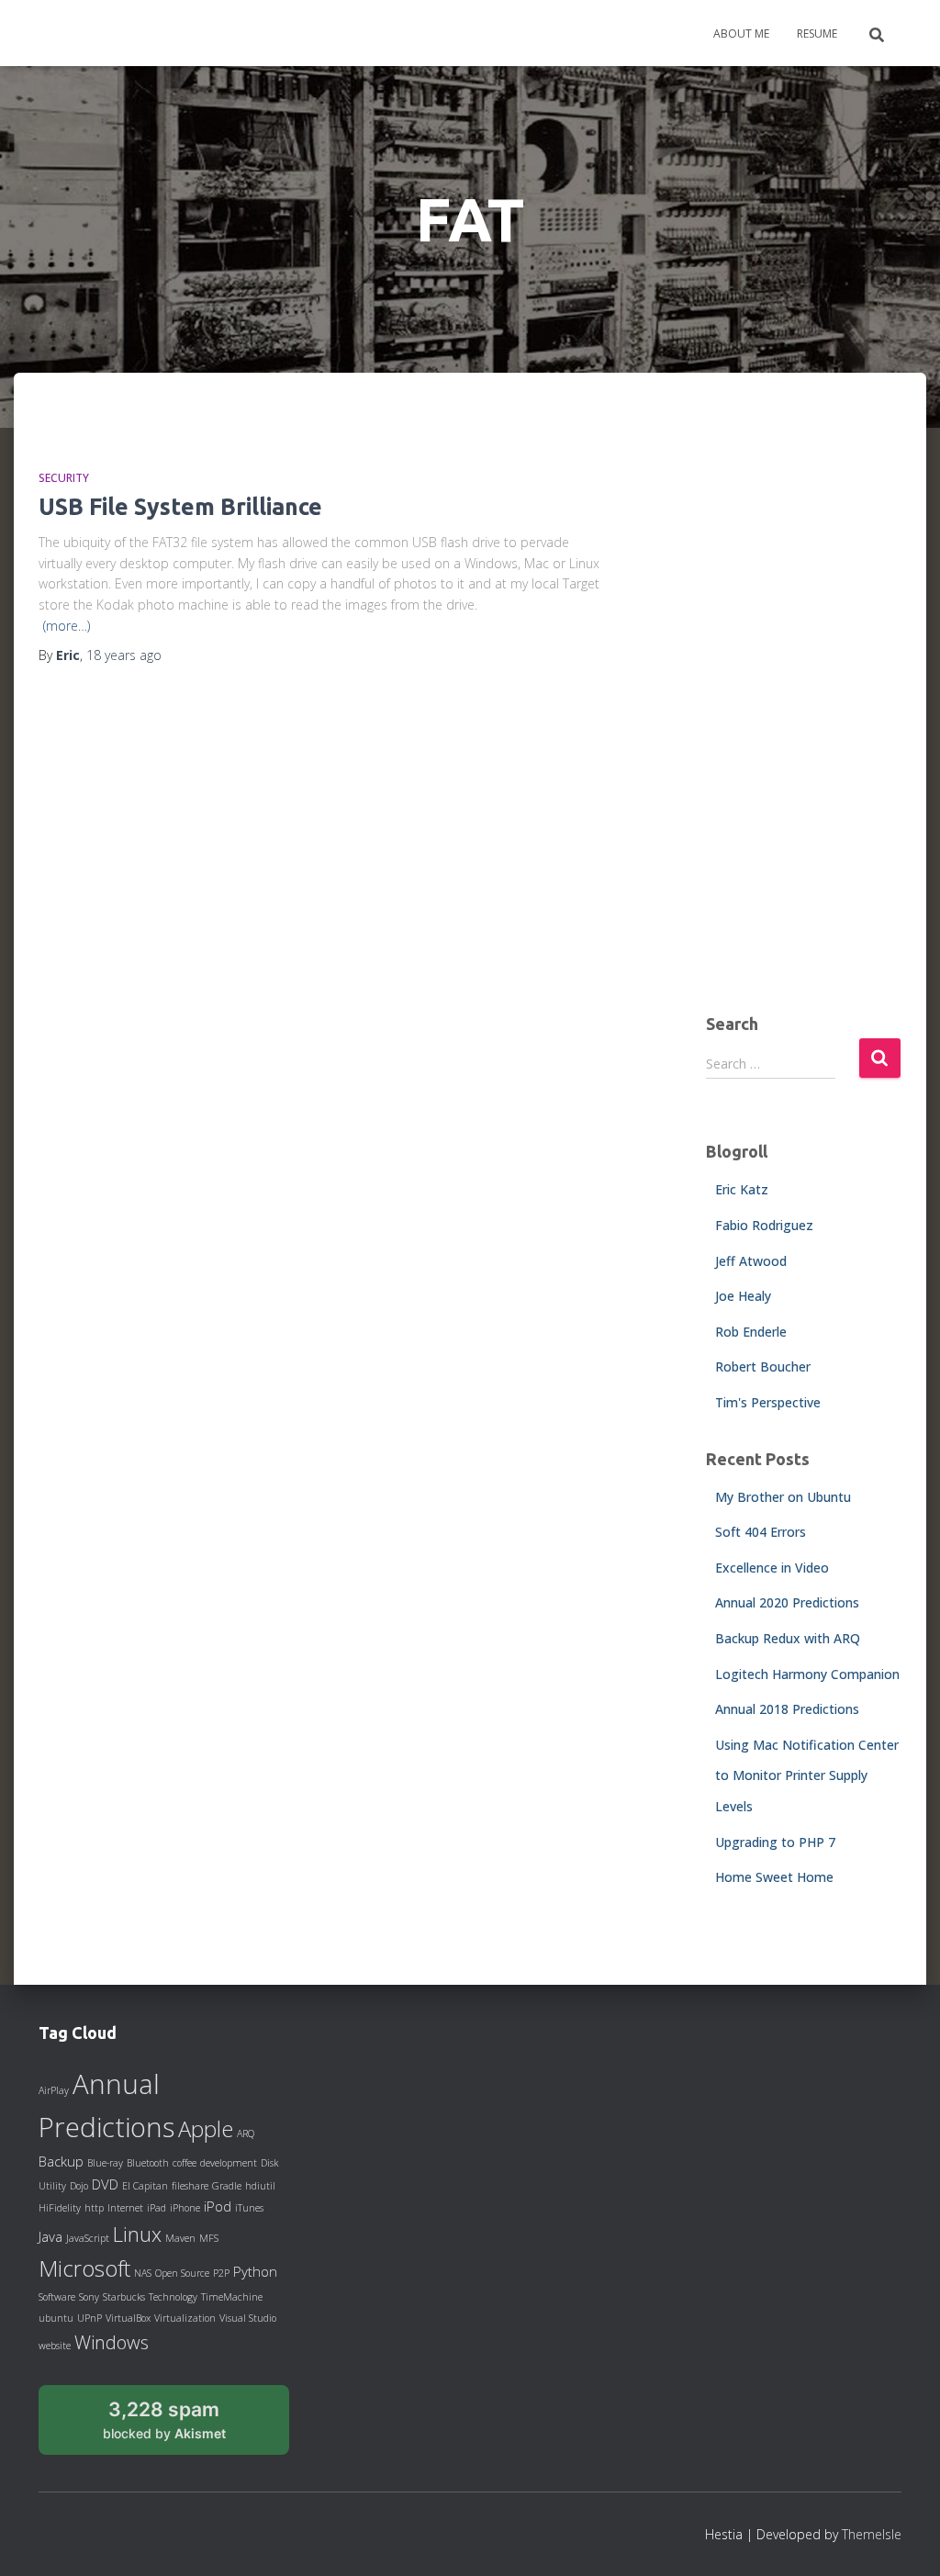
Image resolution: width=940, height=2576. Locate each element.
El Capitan (145, 2186)
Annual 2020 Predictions (787, 1602)
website (55, 2346)
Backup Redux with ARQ (788, 1638)
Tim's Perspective (768, 1402)
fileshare (190, 2186)
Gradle (227, 2186)
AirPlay (54, 2090)
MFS (209, 2238)
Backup (61, 2161)
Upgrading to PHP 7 (775, 1842)
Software (57, 2297)
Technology (173, 2297)
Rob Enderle (751, 1332)
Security (64, 478)
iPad (157, 2208)
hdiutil (260, 2186)
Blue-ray (105, 2163)
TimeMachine (232, 2297)
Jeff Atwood (751, 1261)
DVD (105, 2184)
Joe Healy (743, 1296)
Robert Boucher (763, 1366)
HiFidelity (60, 2208)
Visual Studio (248, 2318)
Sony (89, 2297)
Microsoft (84, 2268)
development (229, 2163)
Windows (112, 2342)
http (94, 2208)
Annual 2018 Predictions (787, 1709)
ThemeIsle (872, 2534)
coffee (185, 2163)
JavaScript (88, 2238)
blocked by (185, 2426)
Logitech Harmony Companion (807, 1674)
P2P (221, 2273)
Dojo (79, 2186)
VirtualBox (128, 2318)
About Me (741, 34)
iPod (218, 2206)
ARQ (246, 2134)
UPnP (90, 2318)
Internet (125, 2208)
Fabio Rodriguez (764, 1225)
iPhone (185, 2208)
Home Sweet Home (774, 1877)
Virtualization (185, 2318)
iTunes (249, 2208)
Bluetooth (148, 2163)
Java (50, 2236)
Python (255, 2271)
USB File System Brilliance (180, 507)
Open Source (182, 2273)
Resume (817, 34)
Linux (137, 2234)
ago (124, 655)
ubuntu (56, 2318)
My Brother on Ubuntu (783, 1497)
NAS (143, 2273)
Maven (180, 2238)
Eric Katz (742, 1189)
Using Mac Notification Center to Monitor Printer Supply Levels (807, 1775)
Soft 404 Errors (761, 1532)
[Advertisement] (804, 708)
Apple (206, 2129)
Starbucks (124, 2297)
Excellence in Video (772, 1568)
